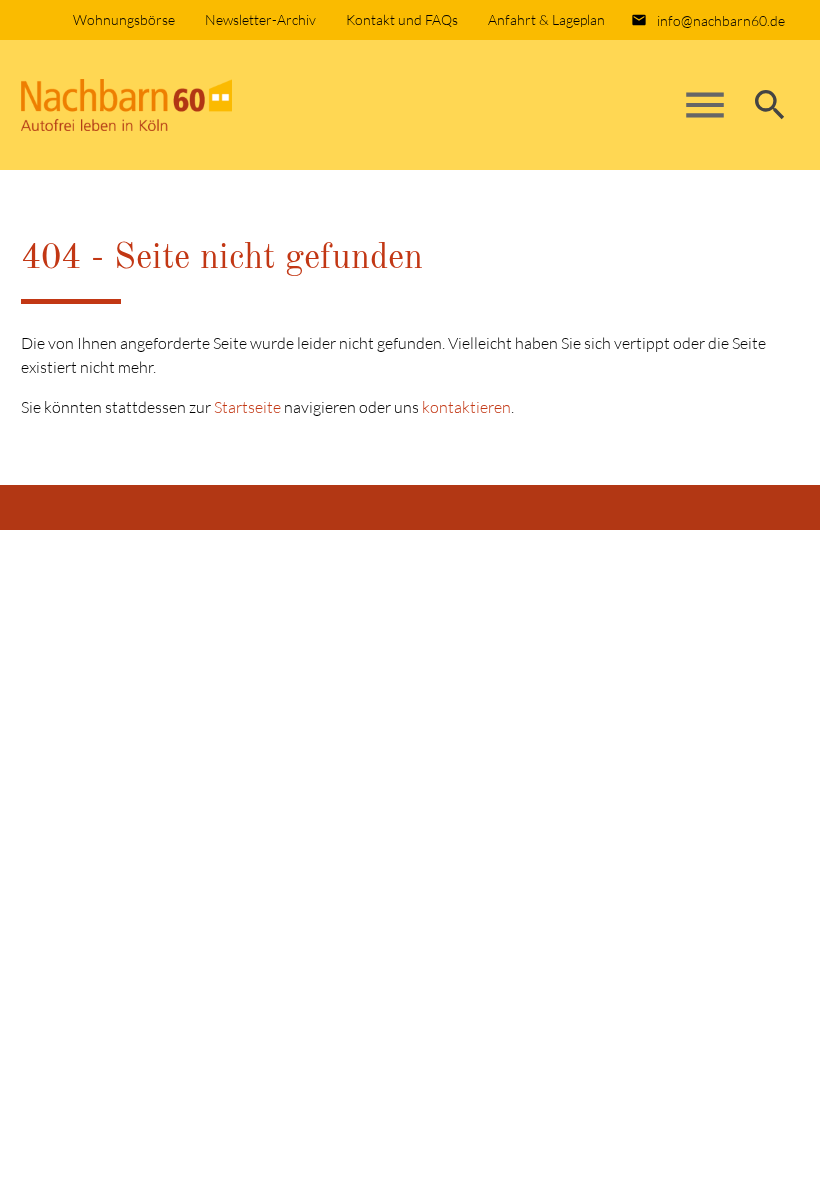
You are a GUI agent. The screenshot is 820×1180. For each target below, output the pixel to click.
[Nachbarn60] (172, 105)
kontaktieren (466, 407)
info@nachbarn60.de (721, 20)
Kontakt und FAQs (402, 19)
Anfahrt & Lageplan (546, 19)
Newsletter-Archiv (260, 19)
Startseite (247, 407)
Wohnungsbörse (124, 19)
